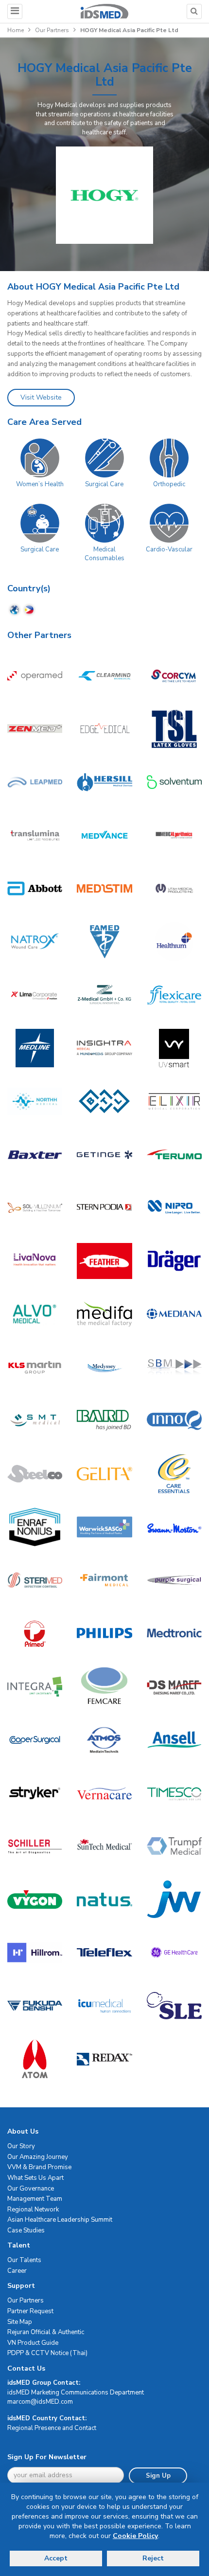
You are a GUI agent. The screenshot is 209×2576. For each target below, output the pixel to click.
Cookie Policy (135, 2536)
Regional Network (33, 2210)
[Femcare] (104, 1687)
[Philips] (104, 1633)
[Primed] (35, 1633)
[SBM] (174, 1367)
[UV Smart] (174, 1048)
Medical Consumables (104, 554)
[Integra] (35, 1687)
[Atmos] (104, 1740)
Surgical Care (104, 484)
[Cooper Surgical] (35, 1740)
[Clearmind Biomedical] (104, 675)
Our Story (21, 2146)
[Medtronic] (174, 1633)
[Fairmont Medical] (104, 1580)
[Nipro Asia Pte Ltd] (174, 1208)
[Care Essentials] (174, 1473)
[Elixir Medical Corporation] (174, 1101)
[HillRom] (35, 1952)
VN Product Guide (33, 2343)
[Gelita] (104, 1473)
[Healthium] (174, 941)
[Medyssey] (104, 1367)
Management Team (35, 2199)
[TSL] (174, 729)
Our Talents (24, 2260)
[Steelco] (35, 1473)
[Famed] (104, 941)
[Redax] (104, 2059)
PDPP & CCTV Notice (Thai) (47, 2353)
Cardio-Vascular (169, 549)
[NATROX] (35, 941)
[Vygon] (35, 1899)
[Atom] (35, 2059)
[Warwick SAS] (104, 1527)
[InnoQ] (174, 1420)
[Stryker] (35, 1793)
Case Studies (26, 2230)
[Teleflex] (104, 1952)
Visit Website (41, 397)
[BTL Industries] (104, 1101)
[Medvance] (104, 835)
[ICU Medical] (104, 2006)
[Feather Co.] (104, 1261)
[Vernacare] (104, 1793)
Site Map (20, 2322)
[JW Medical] (174, 1899)
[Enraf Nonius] (35, 1527)
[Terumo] (174, 1154)
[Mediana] (174, 1314)
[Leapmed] (35, 782)
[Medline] (35, 1048)
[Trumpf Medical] (174, 1846)
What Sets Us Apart (35, 2178)
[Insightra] (104, 1048)
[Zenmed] (35, 729)
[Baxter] (35, 1154)
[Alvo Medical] (35, 1314)
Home (16, 30)
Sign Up (158, 2476)
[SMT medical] (35, 1420)
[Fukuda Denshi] (35, 2006)
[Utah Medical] (174, 888)
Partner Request (30, 2311)
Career (17, 2271)
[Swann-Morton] (174, 1527)
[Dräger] (174, 1261)
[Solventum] (174, 782)
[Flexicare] (174, 995)
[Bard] (104, 1420)
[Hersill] (104, 782)
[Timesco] (174, 1793)
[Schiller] (35, 1846)
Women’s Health (40, 484)
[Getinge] (104, 1154)
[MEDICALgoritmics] (174, 835)
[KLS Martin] (35, 1367)
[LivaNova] (35, 1261)
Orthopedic (169, 484)
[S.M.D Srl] (104, 1208)
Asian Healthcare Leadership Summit (60, 2220)
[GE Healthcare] (174, 1952)
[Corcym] (174, 675)
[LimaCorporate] (35, 995)
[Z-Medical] (104, 995)
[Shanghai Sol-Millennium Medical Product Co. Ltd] (35, 1208)
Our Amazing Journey (38, 2157)
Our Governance (31, 2189)
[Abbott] (35, 888)
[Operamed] (35, 675)
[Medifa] (104, 1314)
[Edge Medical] (104, 729)
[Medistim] (104, 888)
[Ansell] (174, 1740)
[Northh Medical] (35, 1101)
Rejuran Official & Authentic (46, 2332)
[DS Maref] (174, 1687)
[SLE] (174, 2006)
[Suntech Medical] (104, 1846)
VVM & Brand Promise (39, 2167)
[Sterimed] (35, 1580)
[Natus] (104, 1899)
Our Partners (52, 30)
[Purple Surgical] (174, 1580)
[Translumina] (35, 835)
